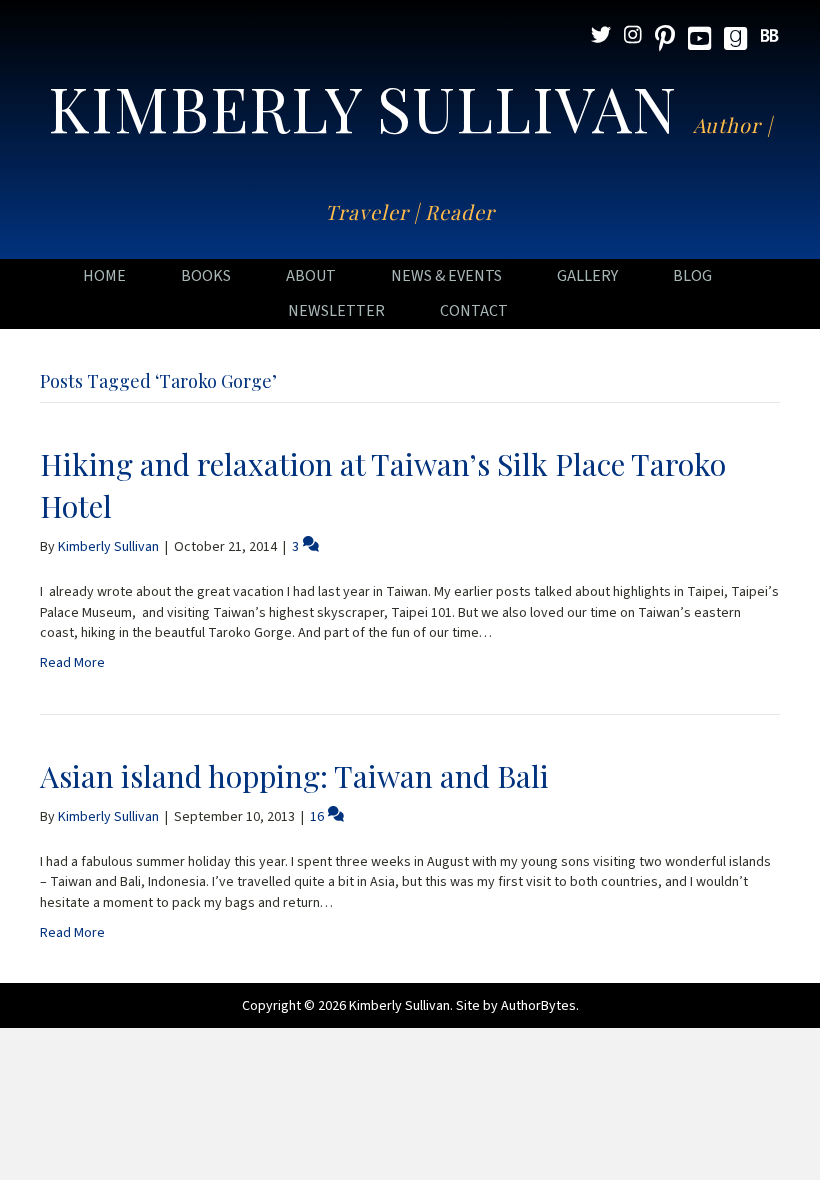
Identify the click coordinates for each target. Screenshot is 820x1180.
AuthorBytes (538, 1006)
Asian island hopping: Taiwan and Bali (294, 776)
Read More (72, 663)
